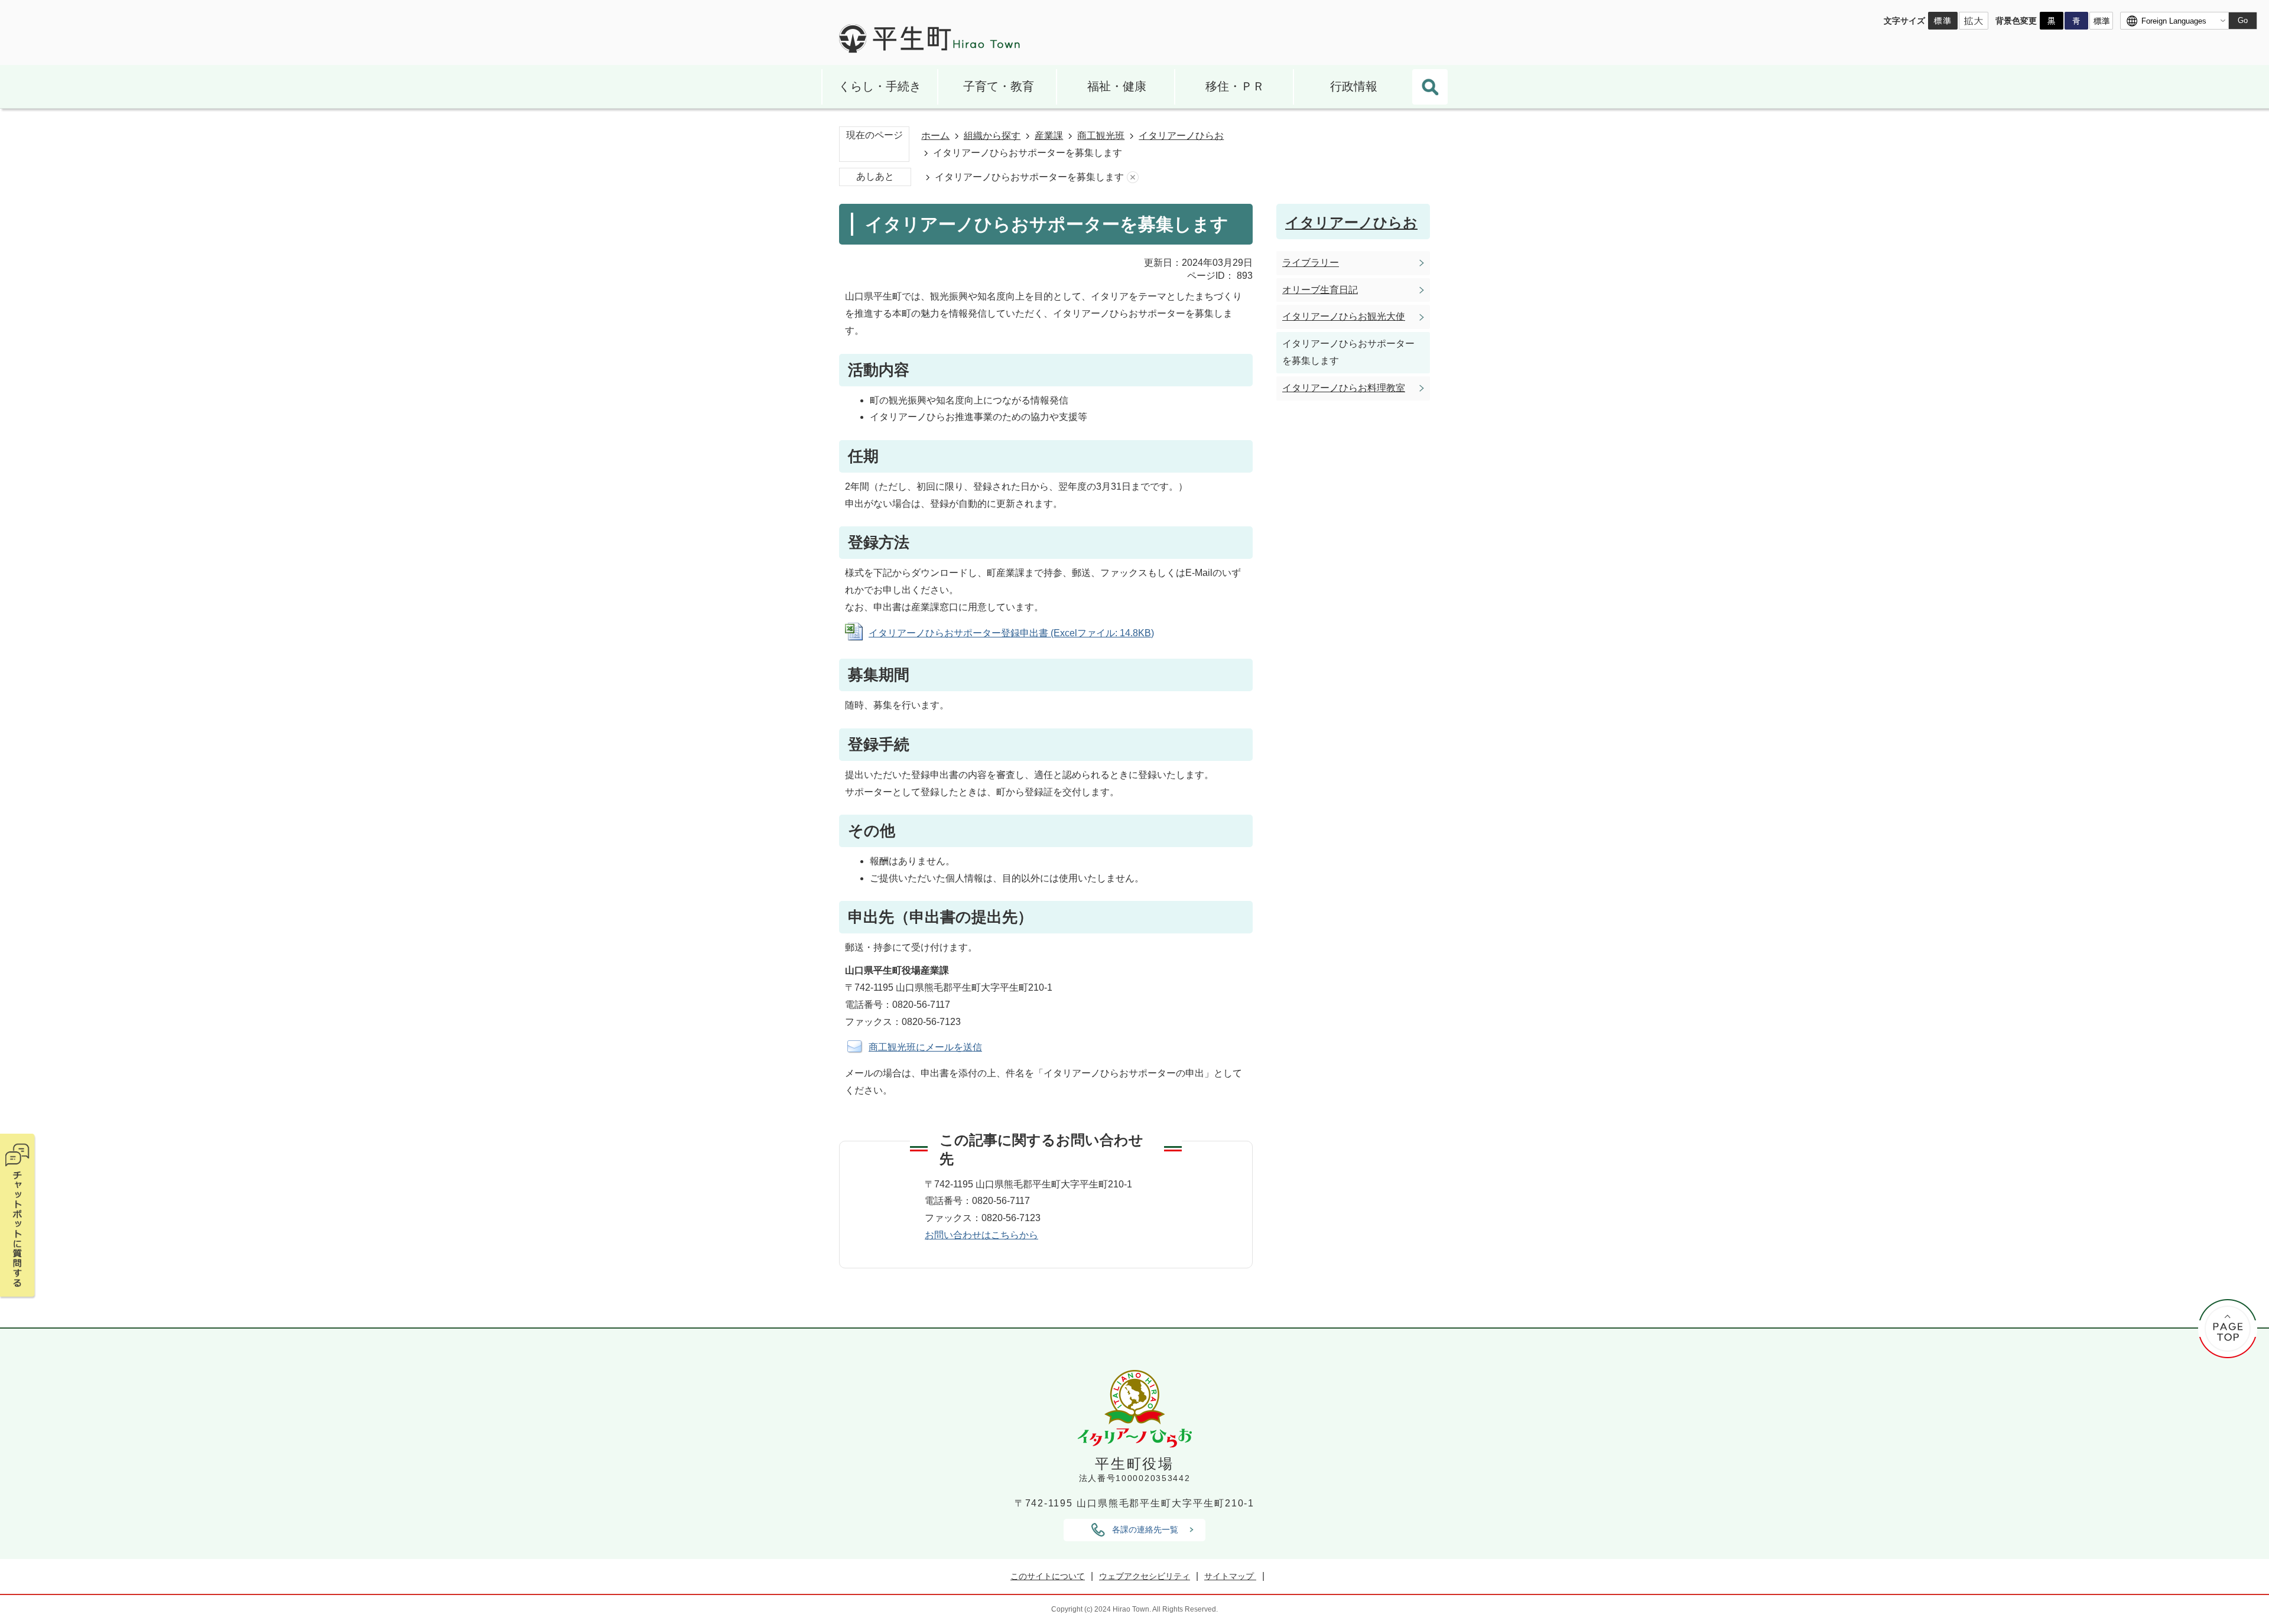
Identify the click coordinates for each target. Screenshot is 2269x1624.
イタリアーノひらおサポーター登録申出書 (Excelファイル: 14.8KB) (1011, 633)
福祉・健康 (1117, 86)
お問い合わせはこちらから (981, 1235)
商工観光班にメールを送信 (925, 1047)
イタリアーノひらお (1181, 136)
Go (2243, 20)
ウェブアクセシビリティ (1145, 1576)
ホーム (935, 136)
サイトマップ (1230, 1576)
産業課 (1049, 136)
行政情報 (1354, 86)
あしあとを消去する (1133, 178)
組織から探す (992, 136)
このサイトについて (1048, 1576)
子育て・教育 (999, 86)
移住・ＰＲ (1235, 86)
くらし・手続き (880, 86)
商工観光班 (1101, 136)
